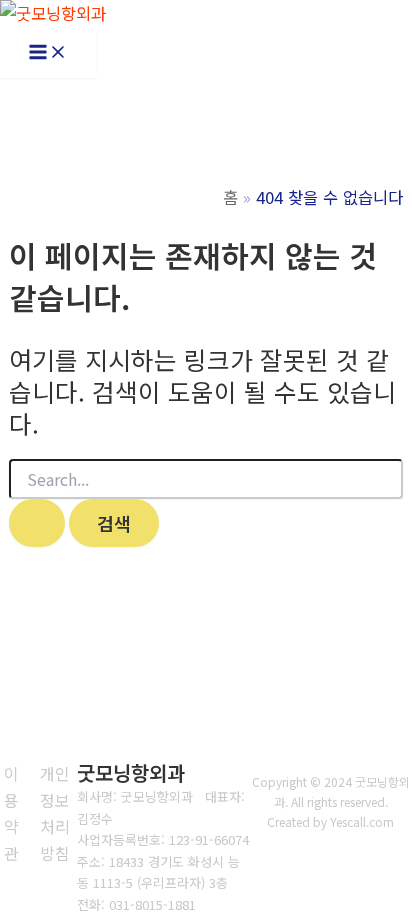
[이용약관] (11, 813)
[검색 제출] (37, 523)
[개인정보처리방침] (54, 813)
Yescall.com (362, 821)
